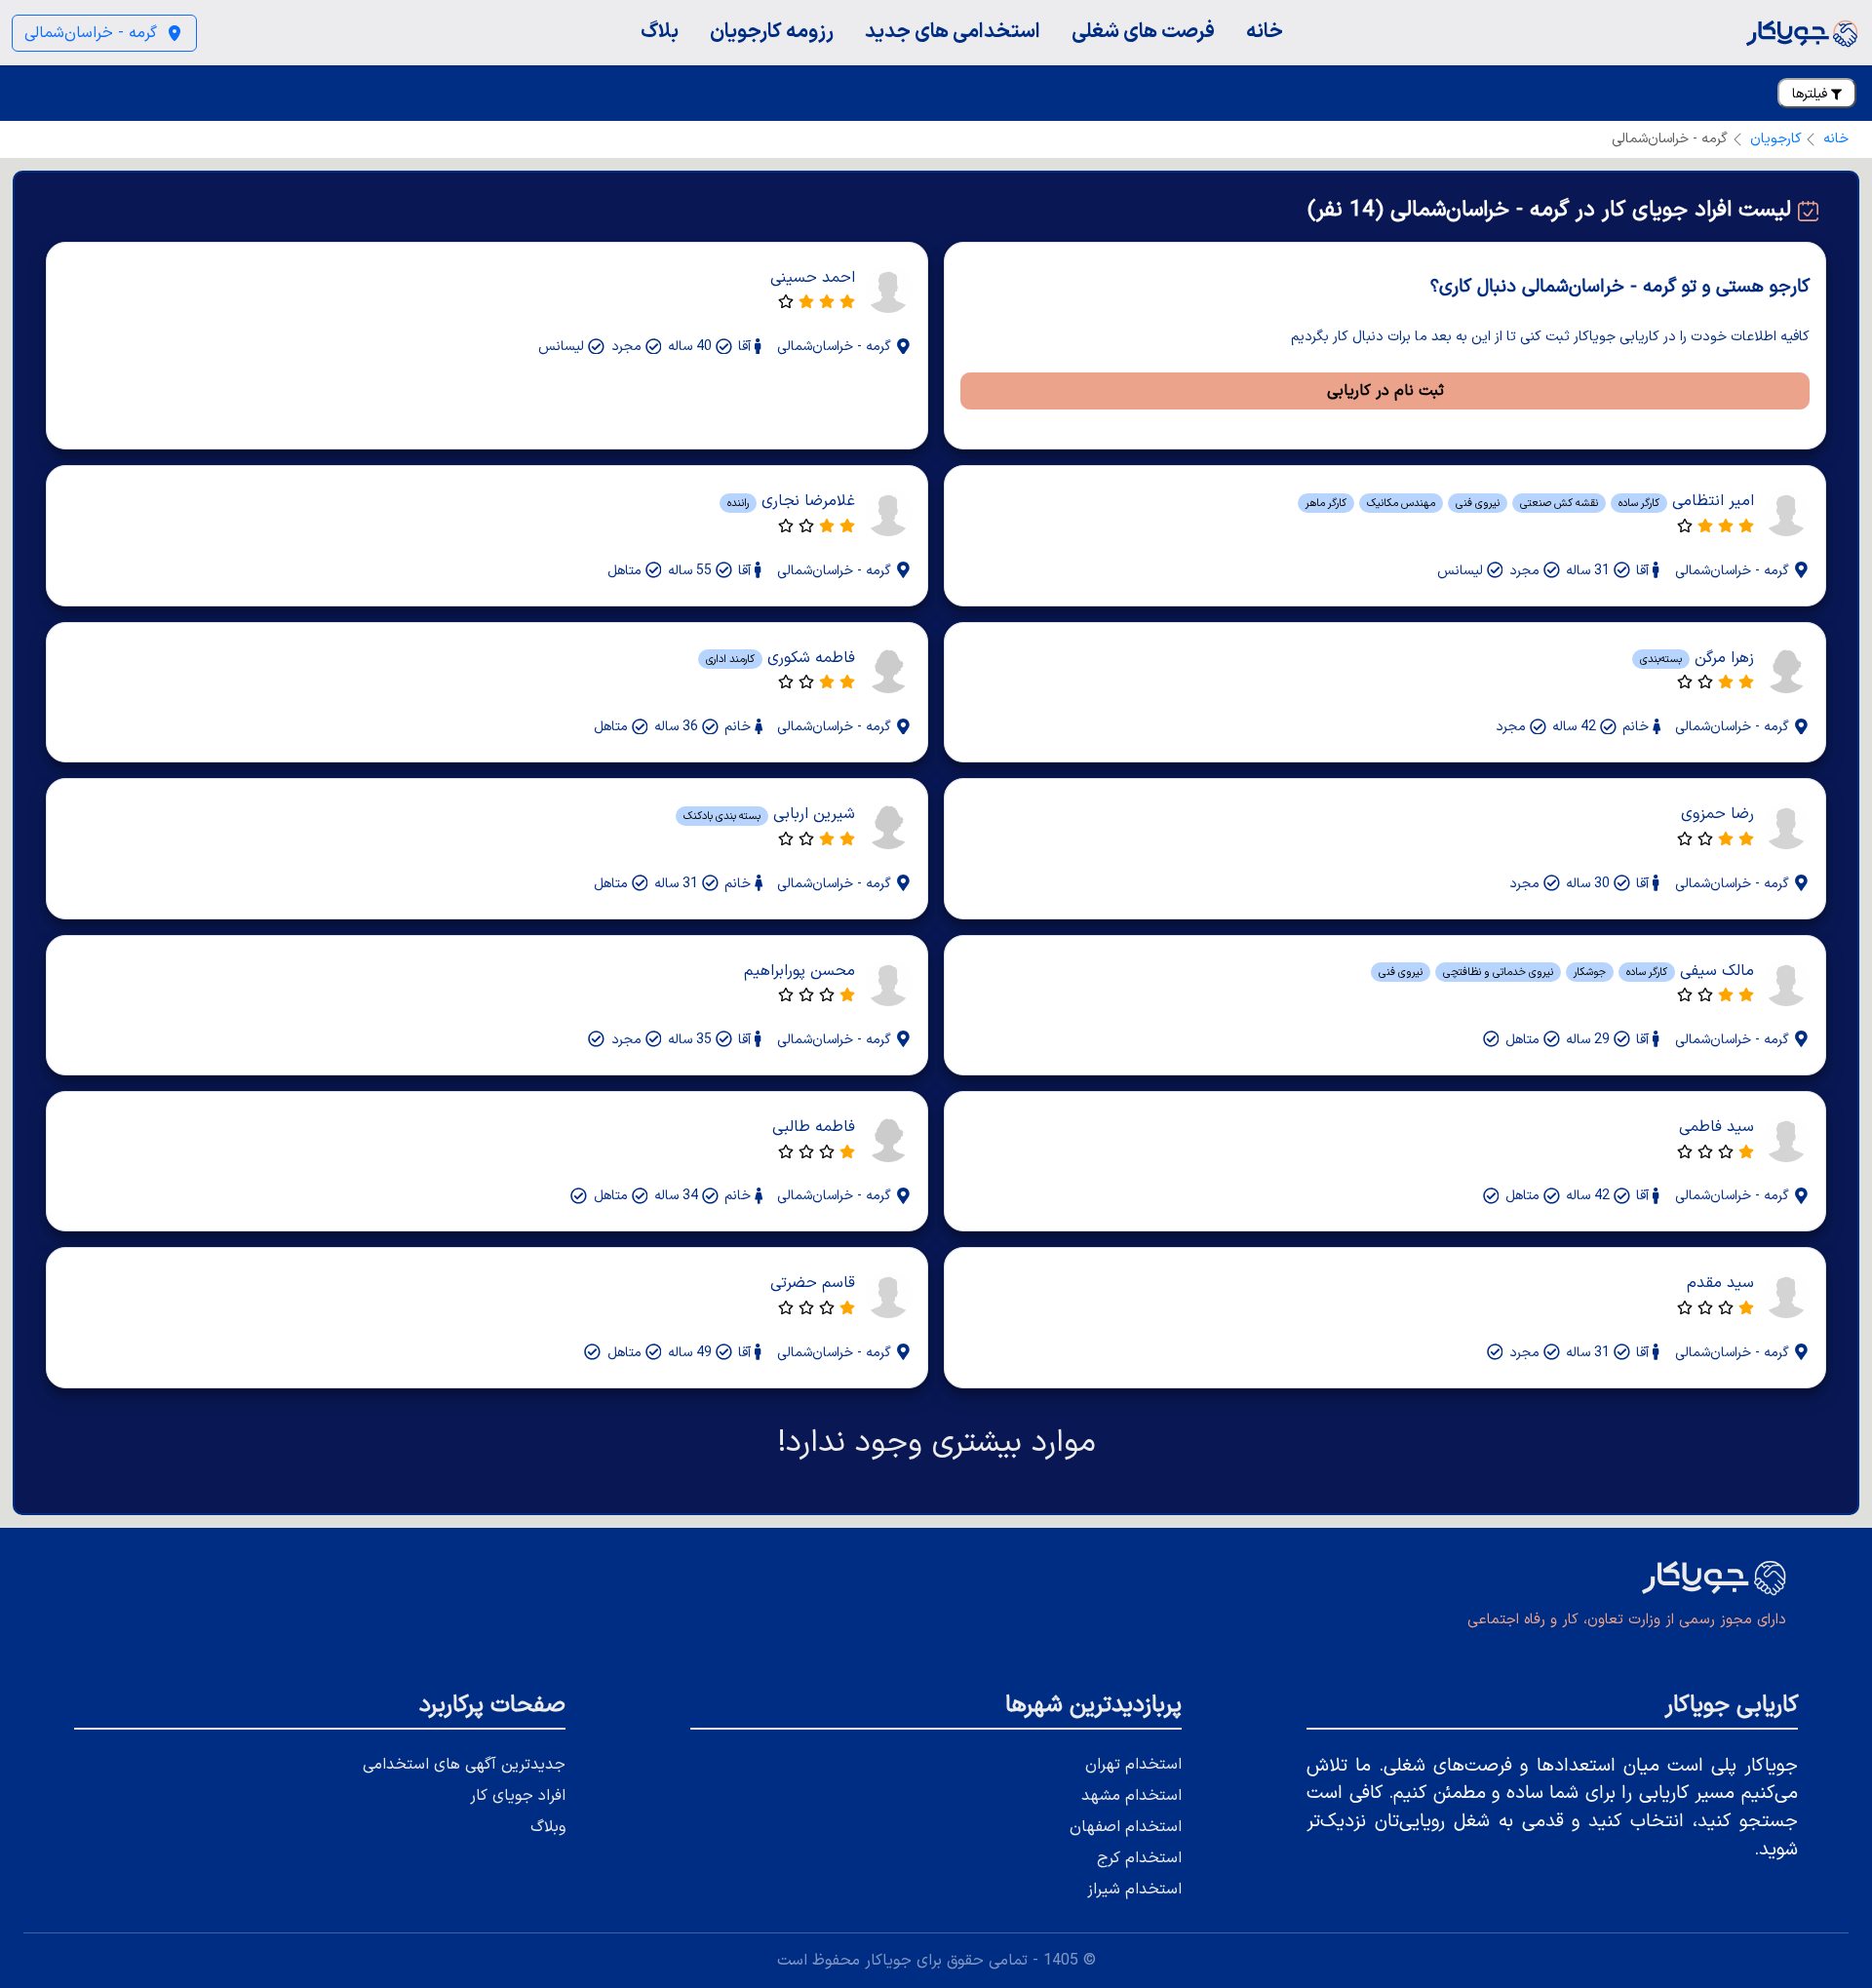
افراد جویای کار (518, 1796)
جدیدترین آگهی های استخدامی (464, 1765)
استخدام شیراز (1134, 1890)
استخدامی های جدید (953, 32)
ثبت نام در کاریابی (1385, 391)
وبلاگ (548, 1827)
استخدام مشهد (1131, 1796)
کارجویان (1776, 139)
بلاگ (660, 32)
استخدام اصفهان (1126, 1827)
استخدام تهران (1133, 1765)
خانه (1265, 32)
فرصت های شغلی (1143, 32)
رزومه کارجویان (772, 32)
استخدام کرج (1139, 1858)
